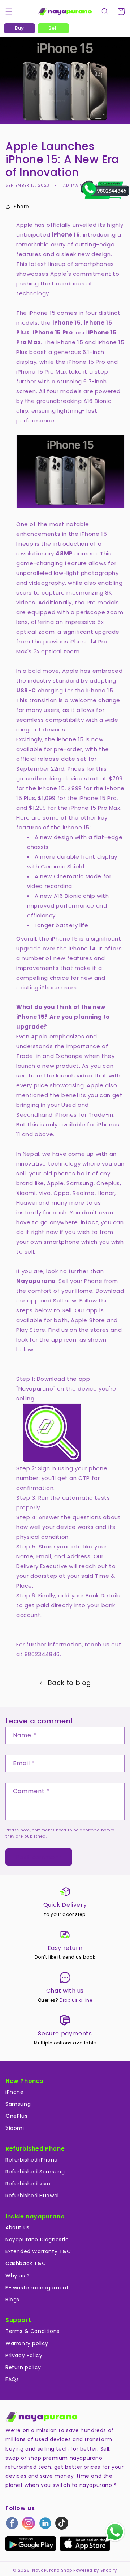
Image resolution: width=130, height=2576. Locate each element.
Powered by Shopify (95, 2570)
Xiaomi (15, 2128)
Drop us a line (76, 2000)
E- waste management (37, 2288)
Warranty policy (27, 2343)
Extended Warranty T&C (38, 2251)
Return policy (23, 2367)
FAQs (12, 2379)
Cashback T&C (26, 2263)
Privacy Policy (24, 2355)
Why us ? (18, 2276)
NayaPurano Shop (52, 2570)
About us (18, 2227)
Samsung (18, 2104)
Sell (53, 28)
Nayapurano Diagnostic (37, 2239)
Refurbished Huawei (32, 2196)
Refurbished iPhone (32, 2160)
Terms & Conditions (32, 2331)
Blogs (12, 2300)
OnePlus (16, 2116)
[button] (9, 12)
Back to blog (70, 1683)
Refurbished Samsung (35, 2172)
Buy (19, 28)
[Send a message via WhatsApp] (115, 2532)
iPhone (15, 2092)
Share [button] (21, 207)
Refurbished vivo (28, 2184)
